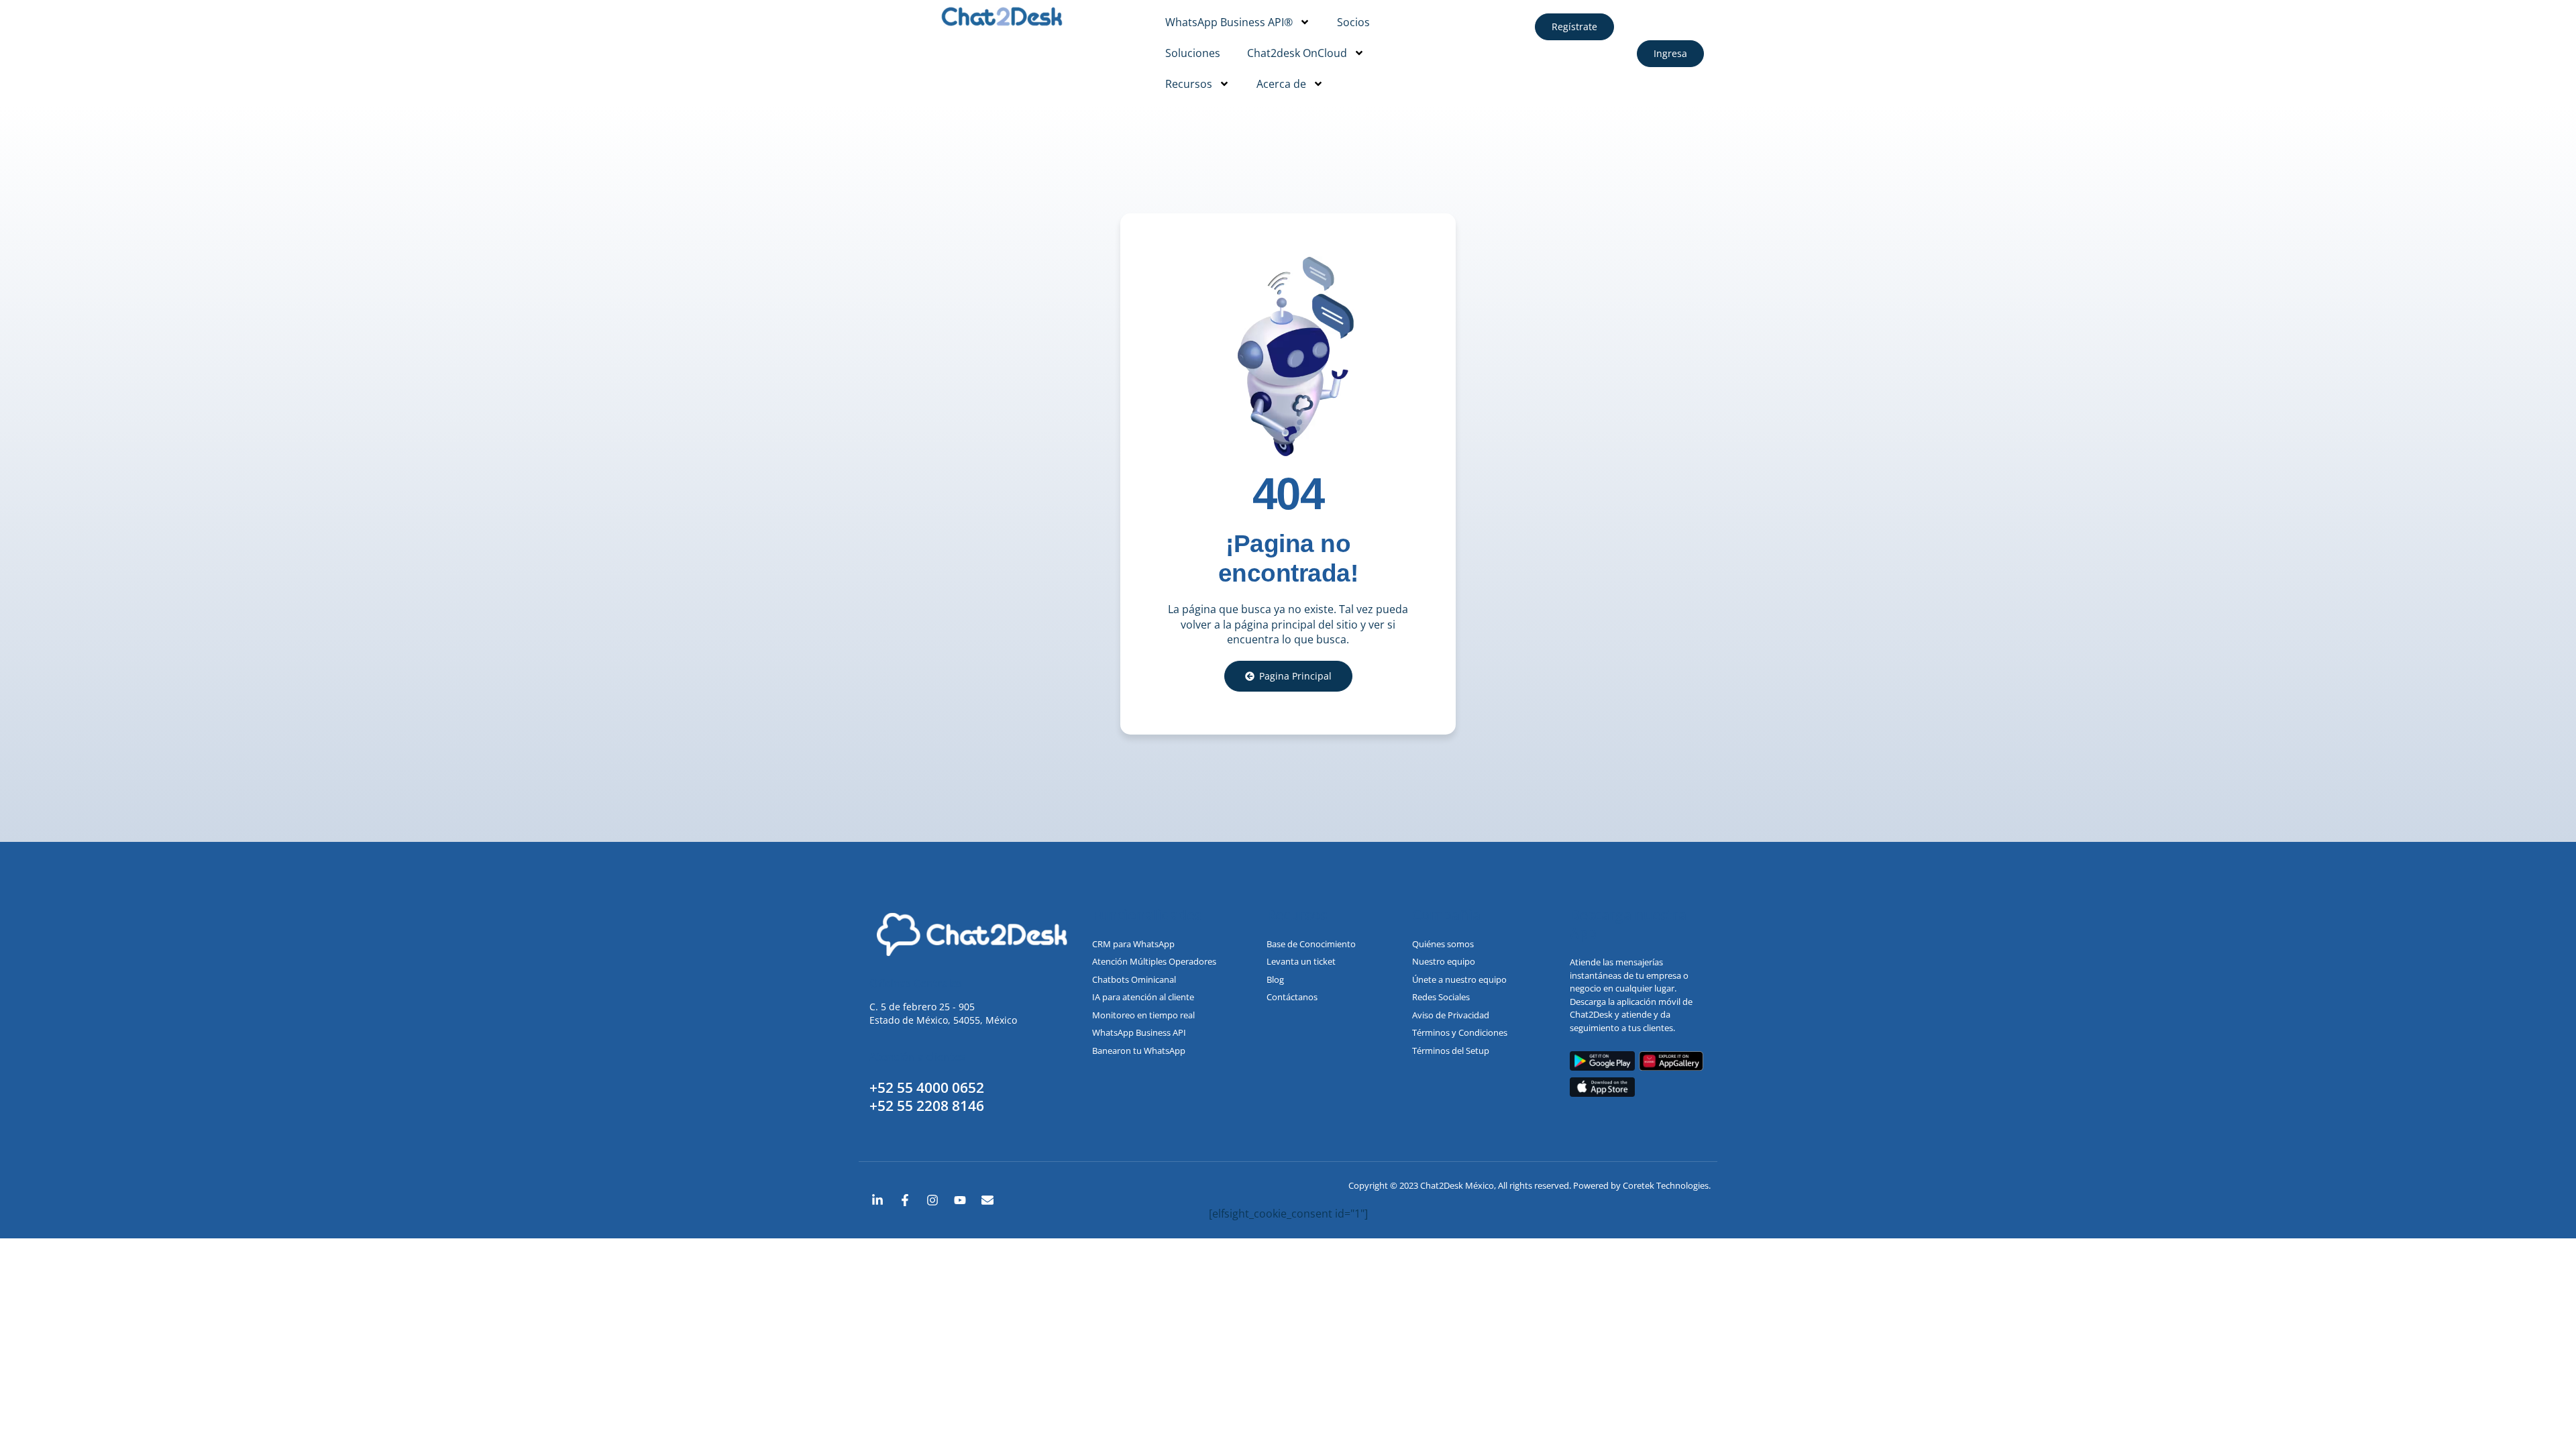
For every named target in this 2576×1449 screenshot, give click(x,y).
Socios (1353, 22)
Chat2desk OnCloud (1297, 53)
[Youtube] (960, 1200)
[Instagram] (932, 1200)
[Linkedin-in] (877, 1200)
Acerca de (1281, 84)
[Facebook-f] (905, 1200)
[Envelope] (987, 1200)
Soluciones (1193, 53)
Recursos (1189, 84)
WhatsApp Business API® (1229, 22)
